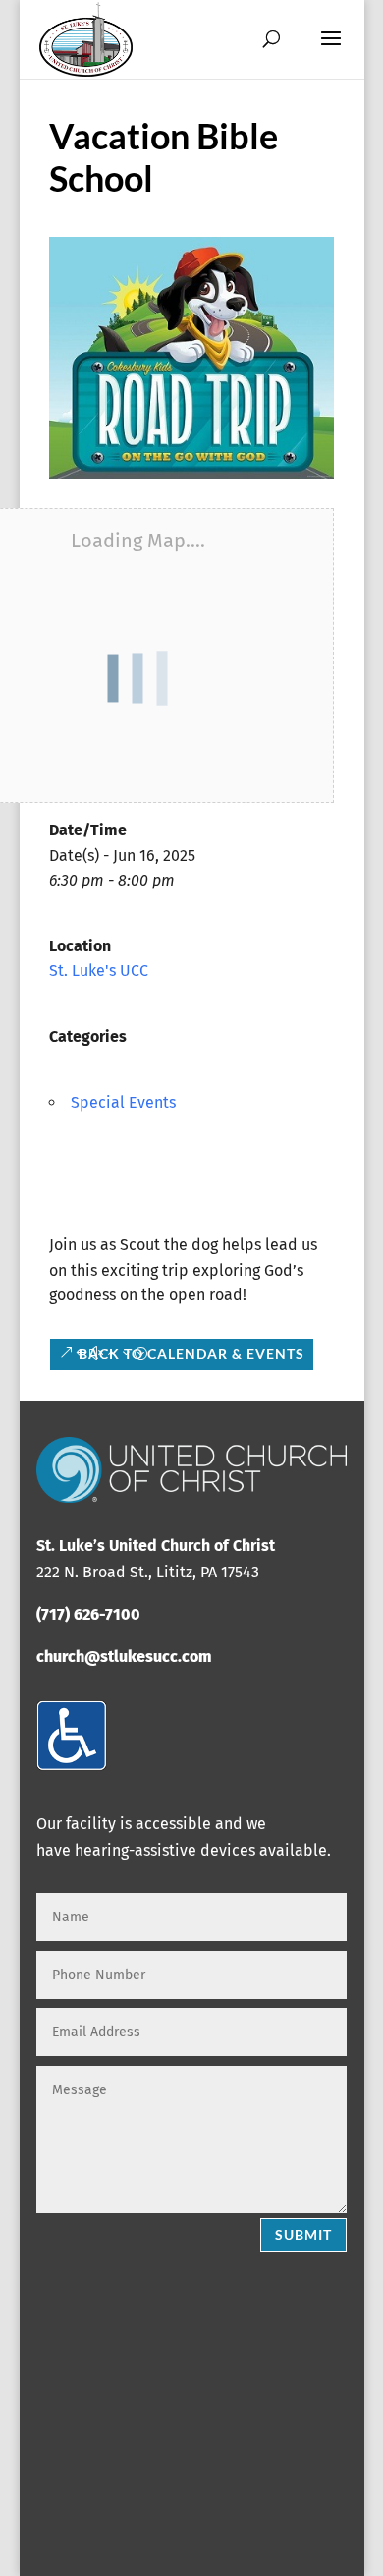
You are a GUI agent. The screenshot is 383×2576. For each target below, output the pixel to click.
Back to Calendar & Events (191, 1354)
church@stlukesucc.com (124, 1657)
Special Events (123, 1102)
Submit (303, 2234)
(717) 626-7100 (88, 1614)
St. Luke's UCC (99, 971)
